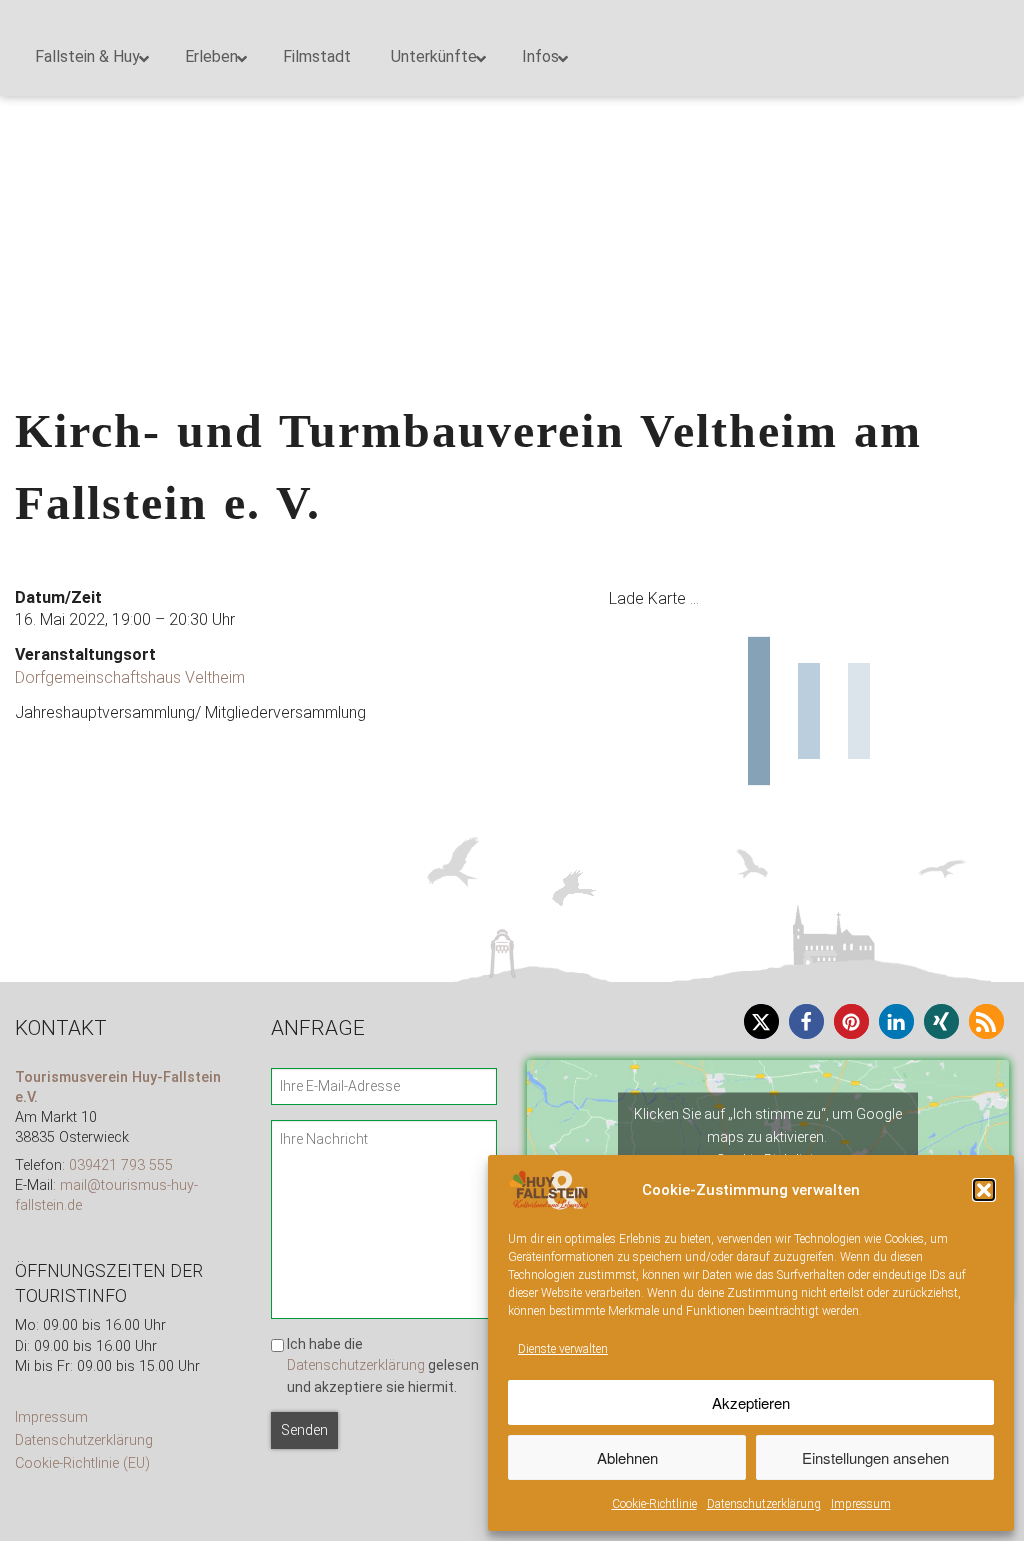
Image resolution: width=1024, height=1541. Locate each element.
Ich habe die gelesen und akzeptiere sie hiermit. (383, 1365)
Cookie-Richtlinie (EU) (82, 1463)
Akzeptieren (751, 1402)
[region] (512, 133)
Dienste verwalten (563, 1349)
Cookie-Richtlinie (654, 1504)
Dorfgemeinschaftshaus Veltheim (130, 677)
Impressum (861, 1504)
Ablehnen (627, 1457)
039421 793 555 (121, 1165)
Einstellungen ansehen (875, 1457)
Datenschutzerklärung (764, 1504)
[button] (984, 1190)
